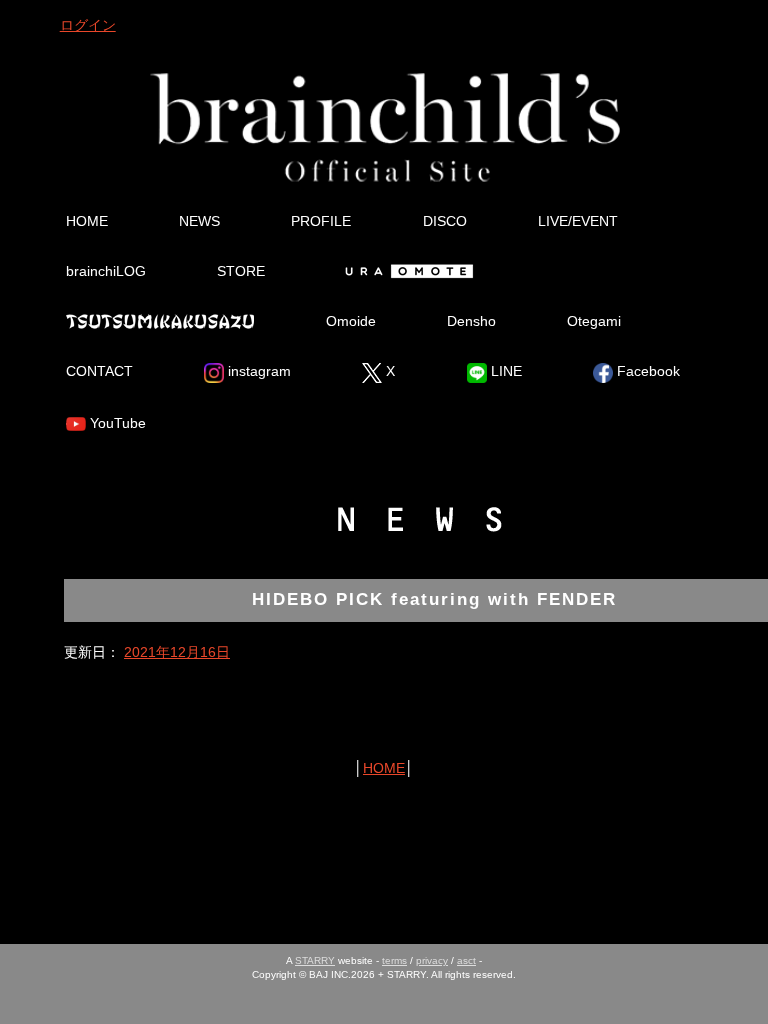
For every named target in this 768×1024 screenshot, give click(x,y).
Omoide (351, 321)
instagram (257, 371)
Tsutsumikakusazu (160, 321)
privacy (432, 960)
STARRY (315, 960)
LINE (504, 371)
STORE (241, 271)
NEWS (199, 221)
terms (394, 960)
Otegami (594, 321)
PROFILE (321, 221)
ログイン (88, 25)
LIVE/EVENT (578, 221)
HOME (87, 221)
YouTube (116, 423)
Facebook (646, 371)
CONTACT (99, 371)
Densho (471, 321)
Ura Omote (406, 271)
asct (466, 960)
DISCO (445, 221)
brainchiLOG (106, 271)
